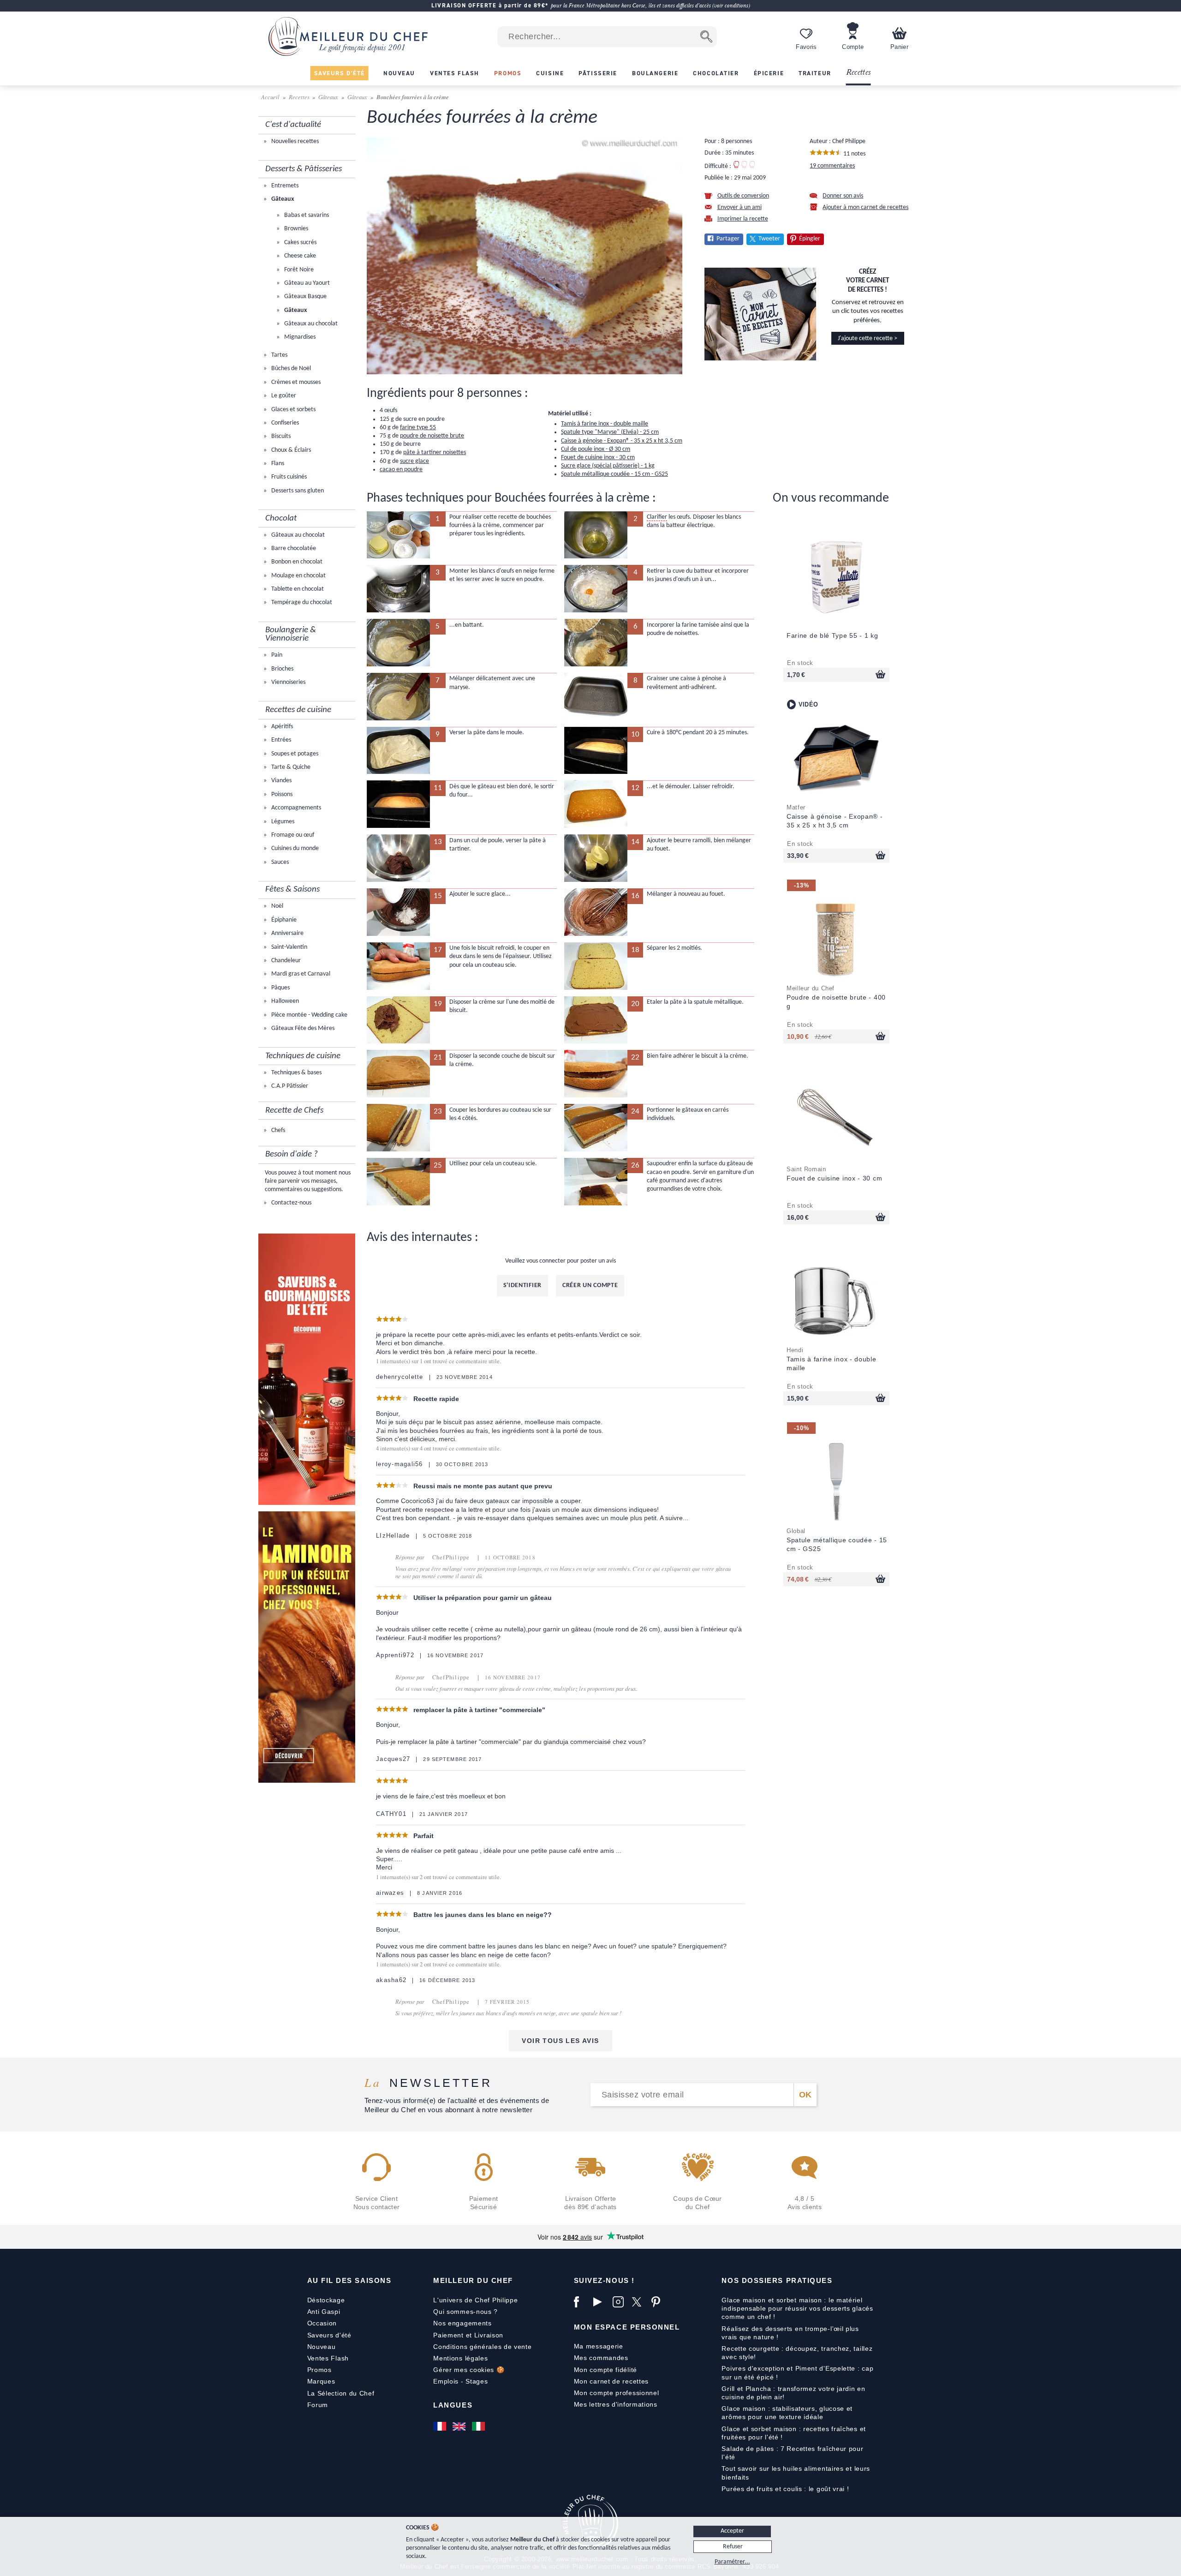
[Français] (441, 2426)
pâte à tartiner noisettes (435, 452)
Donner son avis (843, 196)
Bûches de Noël (290, 368)
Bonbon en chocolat (296, 562)
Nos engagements (462, 2323)
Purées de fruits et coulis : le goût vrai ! (785, 2489)
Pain (276, 655)
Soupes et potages (294, 754)
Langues (453, 2405)
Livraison (489, 2335)
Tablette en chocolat (297, 589)
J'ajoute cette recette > (868, 338)
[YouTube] (601, 2302)
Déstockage (326, 2300)
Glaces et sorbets (293, 410)
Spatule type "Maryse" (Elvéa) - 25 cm (610, 432)
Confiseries (284, 423)
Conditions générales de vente (482, 2347)
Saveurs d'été (329, 2335)
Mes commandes (601, 2358)
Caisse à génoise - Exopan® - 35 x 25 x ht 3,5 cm (622, 441)
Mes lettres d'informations (616, 2404)
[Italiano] (479, 2426)
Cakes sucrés (300, 243)
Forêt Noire (298, 270)
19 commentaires (832, 166)
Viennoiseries (288, 682)
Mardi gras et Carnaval (300, 974)
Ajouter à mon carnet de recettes (865, 207)
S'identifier (522, 1285)
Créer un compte (590, 1285)
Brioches (282, 669)
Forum (318, 2405)
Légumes (282, 822)
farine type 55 (418, 428)
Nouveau (322, 2347)
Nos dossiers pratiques (777, 2280)
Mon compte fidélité (605, 2370)
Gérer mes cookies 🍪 (469, 2370)
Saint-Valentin (289, 947)
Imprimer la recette (743, 219)
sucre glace (415, 461)
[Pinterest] (659, 2302)
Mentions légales (460, 2358)
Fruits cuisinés (288, 477)
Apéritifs (281, 727)
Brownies (295, 229)
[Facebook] (581, 2302)
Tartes (279, 355)
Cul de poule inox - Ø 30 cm (596, 449)
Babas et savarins (306, 215)
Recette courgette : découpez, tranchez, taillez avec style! (797, 2353)
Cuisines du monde (294, 848)
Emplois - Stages (460, 2381)
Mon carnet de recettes (611, 2381)
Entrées (280, 740)
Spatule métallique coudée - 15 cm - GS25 (614, 474)
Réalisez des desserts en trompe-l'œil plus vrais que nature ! (790, 2333)
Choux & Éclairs (290, 450)
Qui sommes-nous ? (465, 2312)
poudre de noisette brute (432, 436)
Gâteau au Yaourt (306, 283)
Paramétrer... (732, 2562)
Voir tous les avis (560, 2041)
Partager (728, 239)
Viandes (281, 781)
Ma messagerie (599, 2346)
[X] (639, 2302)
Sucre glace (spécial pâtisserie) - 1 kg (608, 466)
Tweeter (769, 239)
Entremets (284, 186)
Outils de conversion (743, 196)
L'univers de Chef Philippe (475, 2300)
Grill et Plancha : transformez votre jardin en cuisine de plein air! (793, 2393)
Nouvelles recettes (294, 141)
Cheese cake (299, 256)
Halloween (284, 1001)
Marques (321, 2381)
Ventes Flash (328, 2358)
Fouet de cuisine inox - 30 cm (598, 458)
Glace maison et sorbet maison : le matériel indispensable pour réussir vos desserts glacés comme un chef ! (797, 2308)
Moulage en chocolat (298, 576)
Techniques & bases (296, 1073)
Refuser (733, 2547)
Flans (277, 464)
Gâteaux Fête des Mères (302, 1028)
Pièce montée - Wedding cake (309, 1015)
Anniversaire (287, 933)
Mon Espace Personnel (627, 2327)
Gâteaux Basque (305, 297)
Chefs (277, 1130)
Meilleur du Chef (473, 2280)
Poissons (281, 794)
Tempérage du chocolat (301, 602)
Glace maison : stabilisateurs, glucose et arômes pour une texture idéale (787, 2413)
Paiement (448, 2335)
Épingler (810, 239)
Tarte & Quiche (290, 767)
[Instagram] (620, 2302)
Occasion (322, 2323)
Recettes (859, 73)
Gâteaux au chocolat (310, 324)
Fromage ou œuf (292, 835)
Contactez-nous (291, 1203)
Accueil (271, 97)
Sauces (279, 862)
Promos (319, 2370)
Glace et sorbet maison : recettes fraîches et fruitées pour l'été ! (794, 2433)
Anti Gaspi (324, 2312)
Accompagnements (295, 808)
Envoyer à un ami (740, 207)
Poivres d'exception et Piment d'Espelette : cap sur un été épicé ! (797, 2372)
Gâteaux (328, 97)
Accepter (732, 2531)
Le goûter (283, 396)
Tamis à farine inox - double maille (605, 424)
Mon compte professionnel (617, 2393)
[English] (460, 2426)
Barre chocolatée (293, 548)
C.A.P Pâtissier (289, 1086)
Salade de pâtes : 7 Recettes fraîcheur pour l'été (792, 2453)
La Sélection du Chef (341, 2393)
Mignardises (299, 337)
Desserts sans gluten (297, 491)
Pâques (280, 988)
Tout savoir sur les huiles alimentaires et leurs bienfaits (796, 2473)
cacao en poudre (401, 470)
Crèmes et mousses (295, 382)
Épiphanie (283, 920)
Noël (277, 906)
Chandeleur (285, 961)
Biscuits (280, 436)
